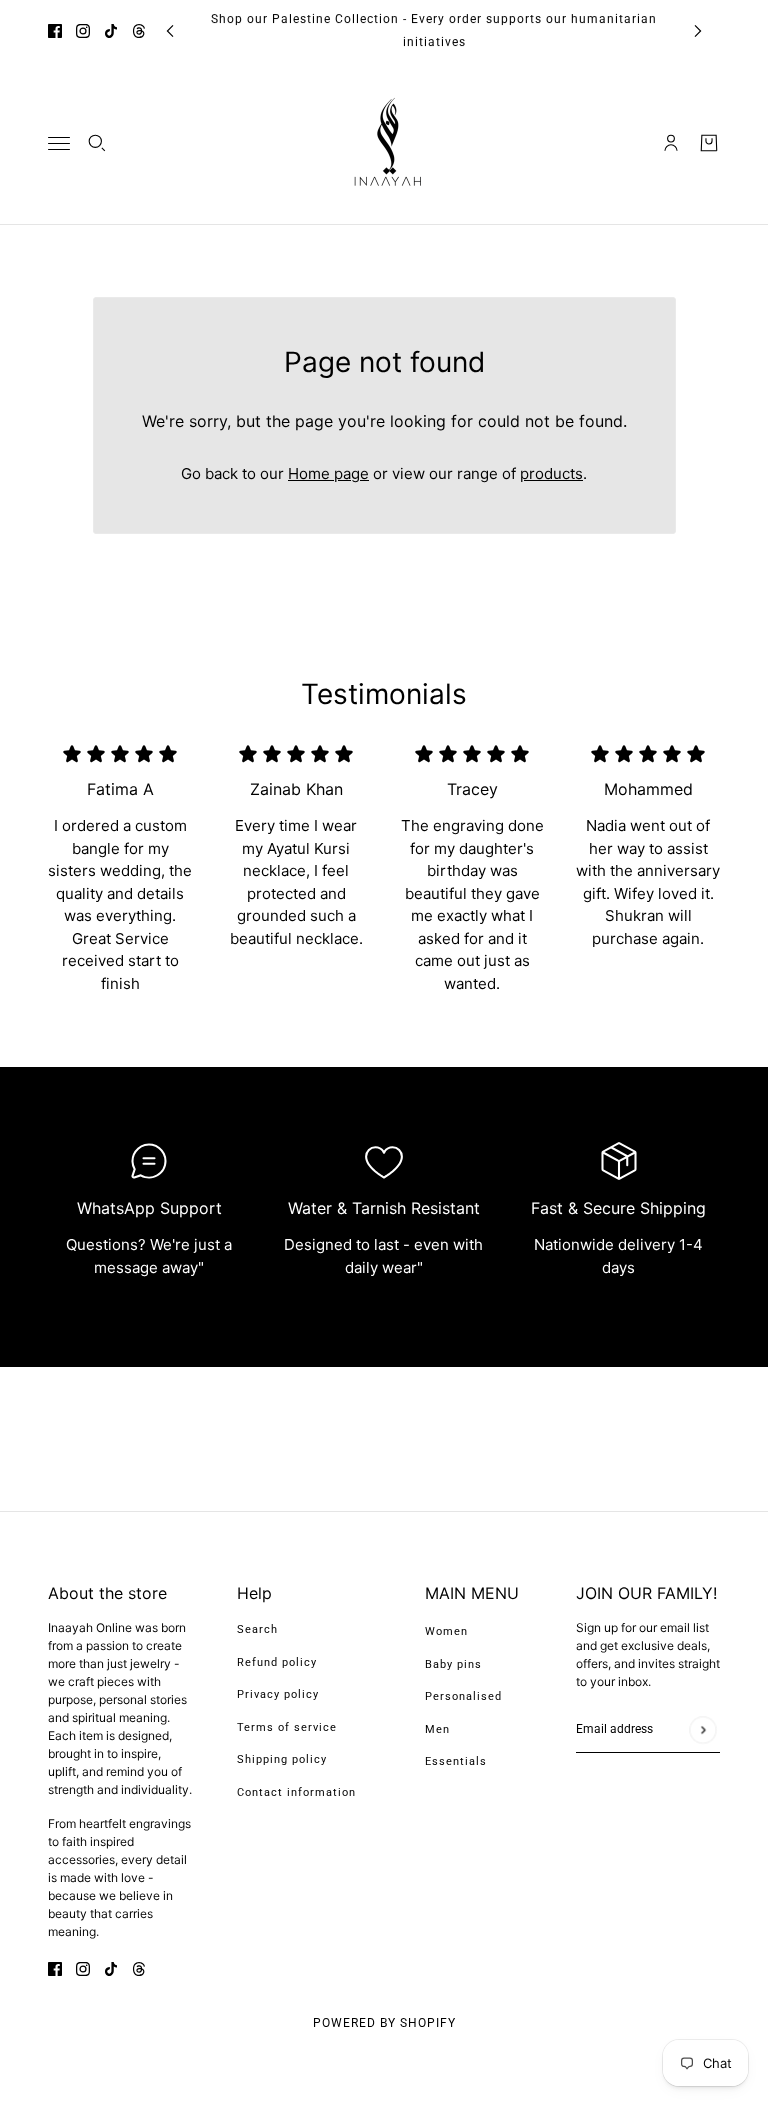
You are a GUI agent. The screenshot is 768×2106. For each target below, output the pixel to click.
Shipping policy (282, 1759)
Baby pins (453, 1664)
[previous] (170, 30)
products (551, 473)
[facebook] (55, 30)
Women (446, 1631)
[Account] (671, 143)
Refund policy (277, 1662)
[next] (698, 30)
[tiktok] (111, 30)
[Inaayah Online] (384, 143)
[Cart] (709, 143)
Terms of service (287, 1727)
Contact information (296, 1792)
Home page (328, 473)
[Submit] (702, 1729)
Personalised (463, 1696)
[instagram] (83, 30)
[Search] (97, 143)
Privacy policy (278, 1694)
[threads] (139, 30)
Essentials (456, 1761)
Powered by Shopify (384, 2023)
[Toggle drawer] (59, 143)
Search (257, 1629)
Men (437, 1729)
